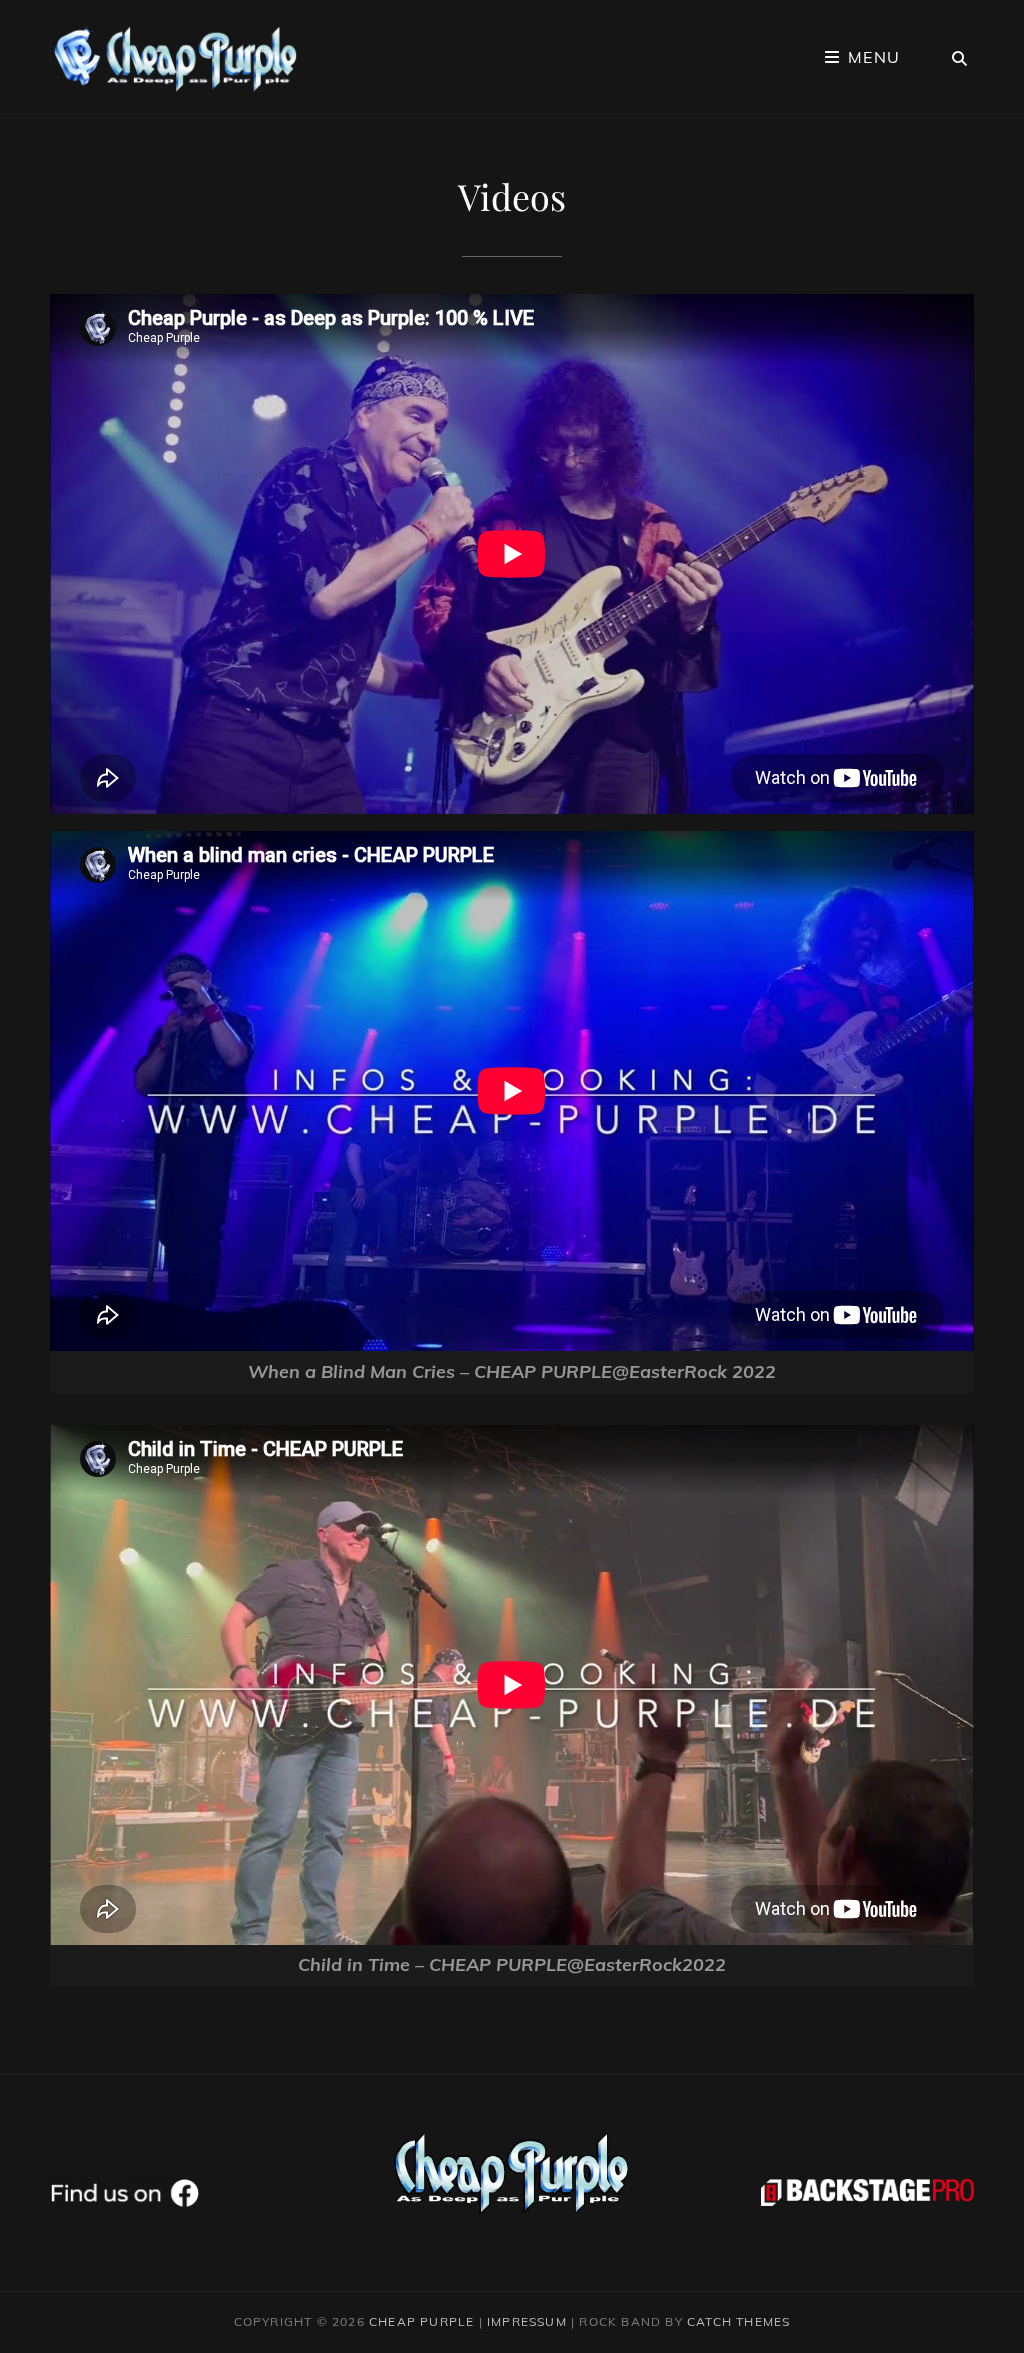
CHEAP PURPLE (421, 2321)
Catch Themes (738, 2321)
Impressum (527, 2321)
